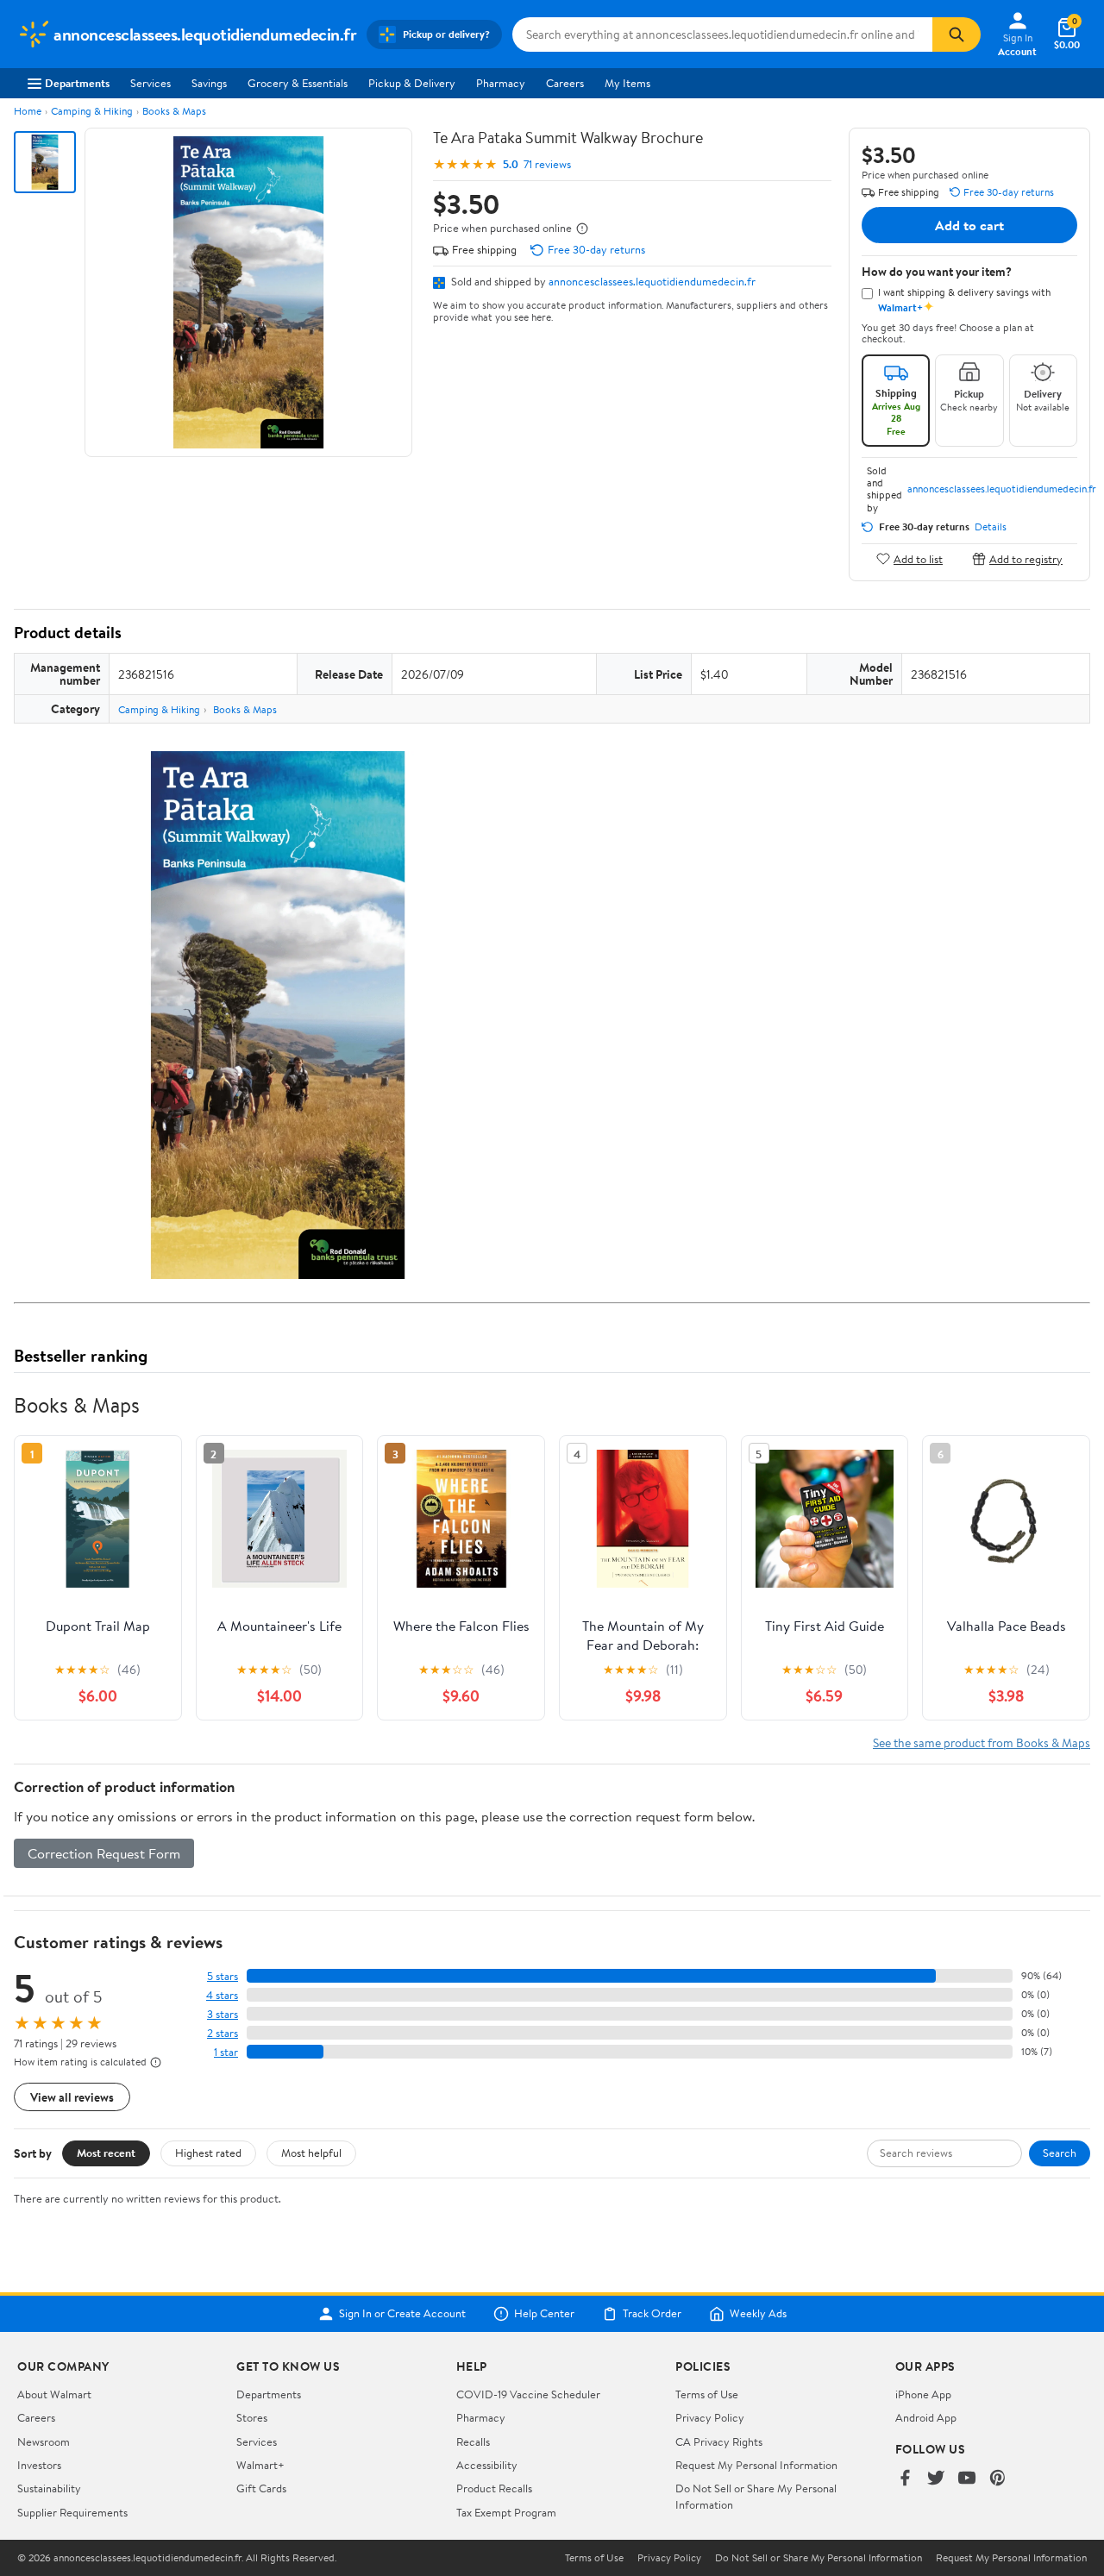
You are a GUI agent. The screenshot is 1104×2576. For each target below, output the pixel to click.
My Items (627, 83)
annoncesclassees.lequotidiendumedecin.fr (652, 281)
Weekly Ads (758, 2314)
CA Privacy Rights (719, 2441)
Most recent (106, 2153)
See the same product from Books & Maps (982, 1742)
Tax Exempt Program (506, 2512)
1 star (226, 2052)
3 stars (223, 2014)
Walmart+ (260, 2465)
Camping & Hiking (92, 111)
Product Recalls (494, 2488)
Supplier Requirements (72, 2512)
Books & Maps (174, 111)
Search (1060, 2153)
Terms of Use (707, 2394)
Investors (39, 2465)
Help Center (544, 2314)
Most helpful (311, 2153)
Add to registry (1026, 558)
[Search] (957, 34)
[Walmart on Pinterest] (998, 2479)
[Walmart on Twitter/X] (936, 2479)
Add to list (918, 558)
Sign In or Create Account (402, 2314)
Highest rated (208, 2153)
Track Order (652, 2314)
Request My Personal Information (756, 2465)
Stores (252, 2417)
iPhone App (923, 2394)
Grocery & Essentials (298, 83)
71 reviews (547, 164)
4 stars (222, 1995)
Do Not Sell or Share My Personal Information (819, 2558)
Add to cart (969, 225)
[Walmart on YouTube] (967, 2479)
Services (151, 83)
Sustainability (49, 2488)
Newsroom (44, 2441)
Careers (565, 83)
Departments (77, 83)
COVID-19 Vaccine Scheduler (528, 2394)
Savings (209, 83)
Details (991, 527)
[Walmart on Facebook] (905, 2479)
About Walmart (54, 2394)
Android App (926, 2417)
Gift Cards (261, 2488)
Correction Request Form (104, 1853)
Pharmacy (501, 83)
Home (28, 111)
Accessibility (487, 2465)
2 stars (223, 2033)
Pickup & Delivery (412, 83)
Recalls (473, 2441)
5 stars (223, 1976)
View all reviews (72, 2097)
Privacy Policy (710, 2417)
